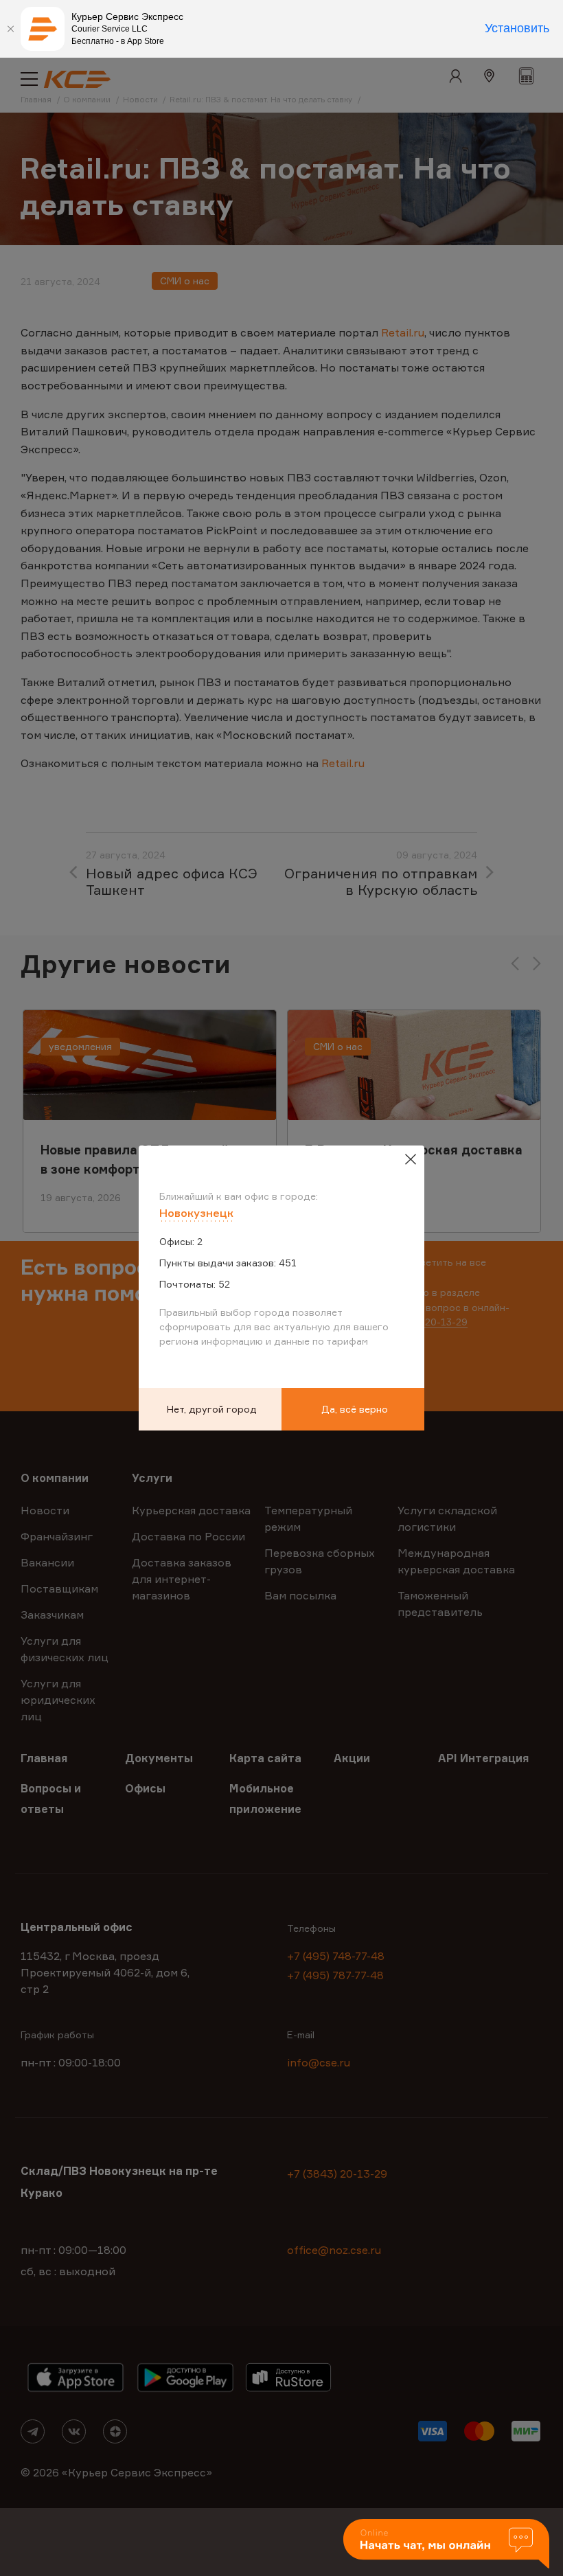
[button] (446, 2545)
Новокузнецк (196, 1213)
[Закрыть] (10, 29)
